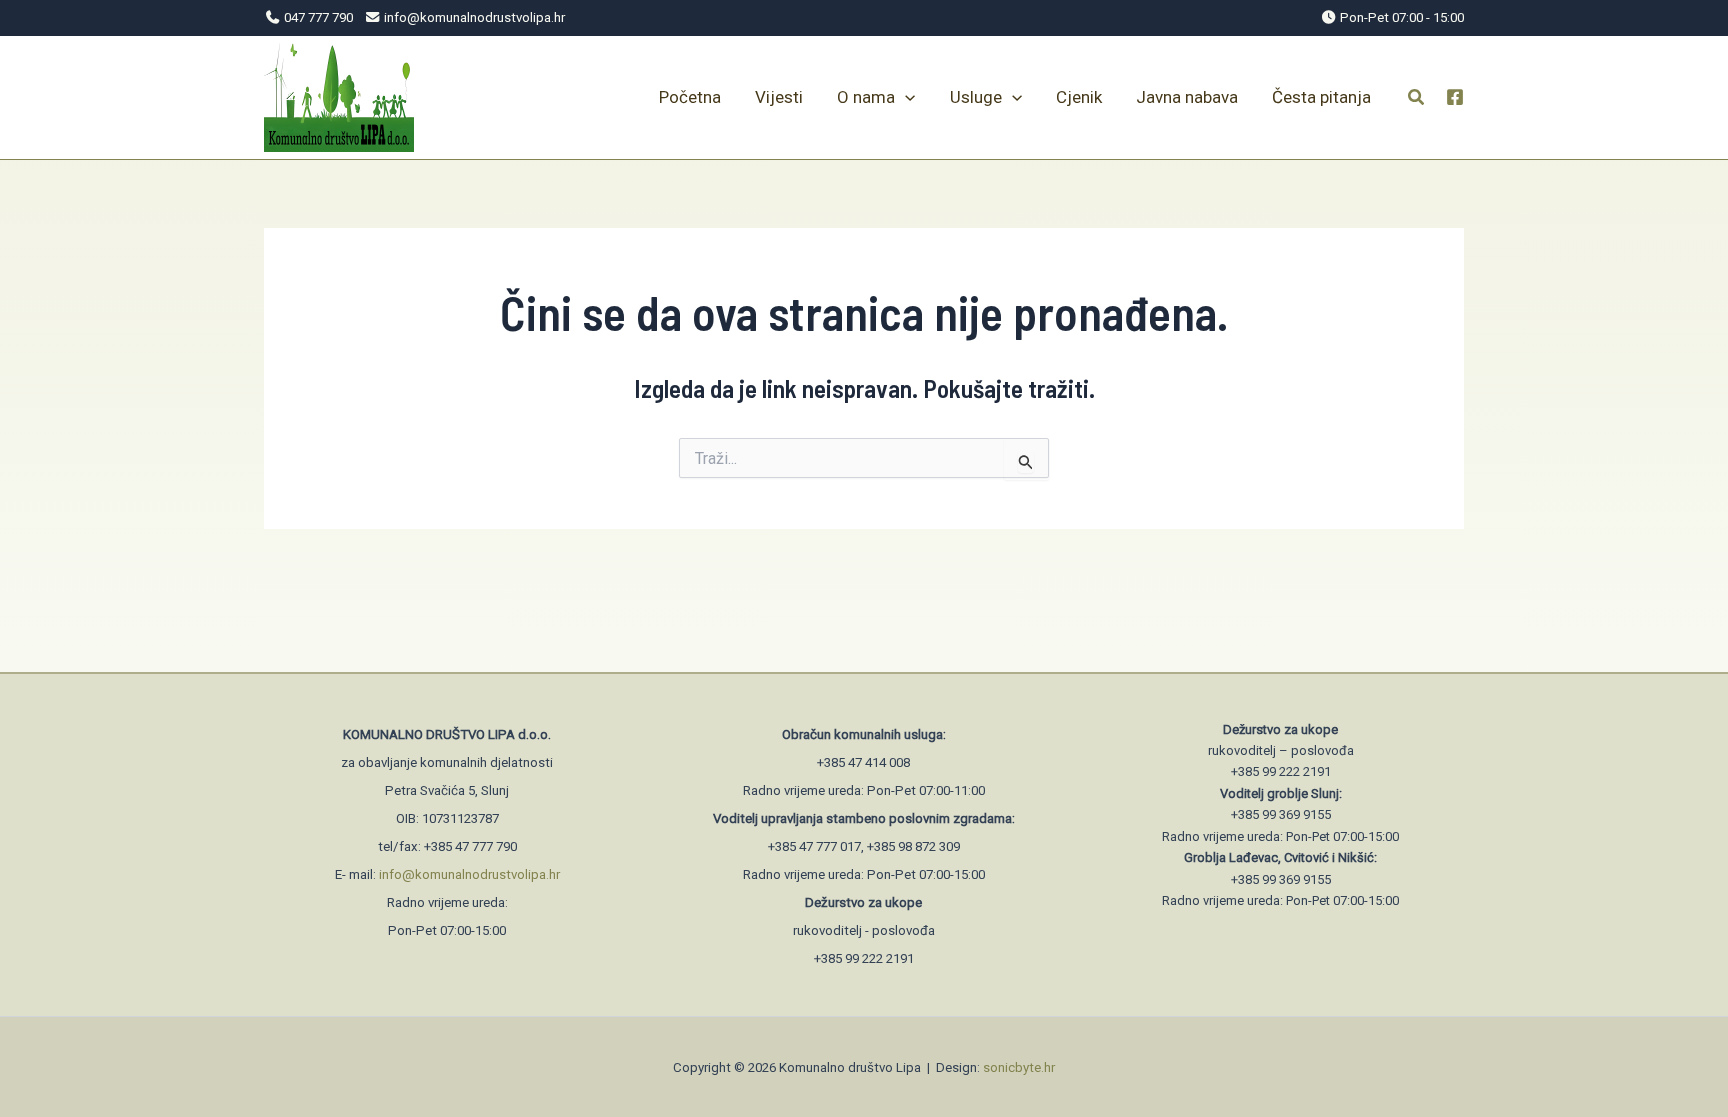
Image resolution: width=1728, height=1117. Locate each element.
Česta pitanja (1321, 97)
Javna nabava (1187, 97)
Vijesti (779, 97)
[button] (1417, 99)
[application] (905, 97)
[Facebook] (1455, 97)
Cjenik (1079, 97)
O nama (866, 97)
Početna (690, 97)
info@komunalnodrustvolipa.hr (469, 874)
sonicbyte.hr (1019, 1067)
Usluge (976, 97)
